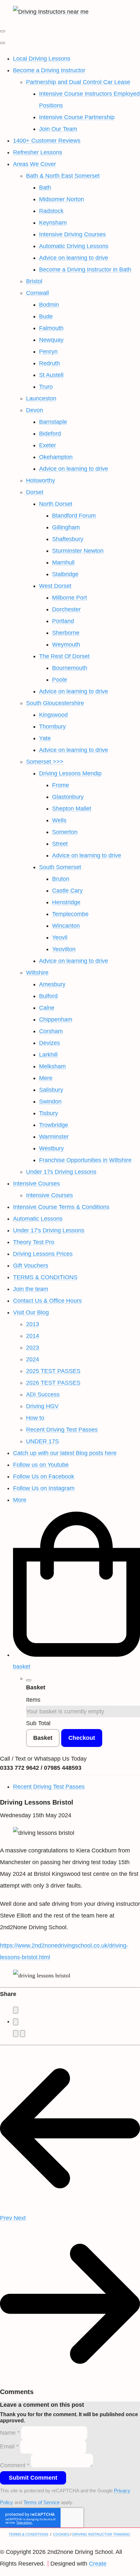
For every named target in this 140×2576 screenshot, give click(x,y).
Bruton (61, 879)
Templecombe (70, 914)
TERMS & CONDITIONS (45, 1277)
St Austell (51, 375)
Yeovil (60, 937)
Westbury (51, 1148)
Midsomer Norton (62, 199)
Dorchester (66, 609)
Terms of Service (42, 2502)
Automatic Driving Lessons (74, 246)
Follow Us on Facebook (44, 1476)
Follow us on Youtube (41, 1465)
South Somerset (60, 867)
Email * (9, 2446)
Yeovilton (64, 949)
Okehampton (56, 457)
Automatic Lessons (38, 1219)
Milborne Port (70, 598)
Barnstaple (53, 422)
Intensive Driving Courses (72, 234)
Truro (46, 387)
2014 (33, 1336)
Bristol (34, 281)
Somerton (65, 832)
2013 (33, 1324)
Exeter (48, 445)
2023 (33, 1348)
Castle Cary (67, 891)
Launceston (41, 398)
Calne (47, 1008)
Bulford (48, 996)
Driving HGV (42, 1406)
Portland (63, 621)
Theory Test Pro (34, 1242)
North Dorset (56, 504)
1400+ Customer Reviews (47, 141)
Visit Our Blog (31, 1312)
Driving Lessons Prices (43, 1254)
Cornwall (37, 293)
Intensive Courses (36, 1184)
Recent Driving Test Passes (62, 1430)
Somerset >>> (45, 762)
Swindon (50, 1101)
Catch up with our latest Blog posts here (65, 1453)
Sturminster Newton (78, 551)
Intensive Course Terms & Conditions (61, 1207)
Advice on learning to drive (74, 258)
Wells (59, 820)
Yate (45, 738)
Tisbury (49, 1113)
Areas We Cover (35, 164)
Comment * (15, 2465)
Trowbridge (54, 1125)
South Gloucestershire (55, 703)
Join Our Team (58, 129)
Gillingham (66, 527)
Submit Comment (33, 2478)
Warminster (54, 1137)
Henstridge (66, 902)
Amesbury (52, 984)
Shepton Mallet (72, 809)
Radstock (51, 211)
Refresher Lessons (38, 152)
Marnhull (63, 562)
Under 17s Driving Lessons (61, 1172)
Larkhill (48, 1055)
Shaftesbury (68, 539)
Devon (35, 410)
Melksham (52, 1066)
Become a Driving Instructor (49, 70)
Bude (46, 316)
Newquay (51, 340)
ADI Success (43, 1394)
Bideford (50, 434)
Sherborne (66, 633)
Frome (61, 785)
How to (35, 1418)
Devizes (49, 1043)
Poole (60, 680)
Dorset (35, 492)
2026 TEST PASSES (53, 1383)
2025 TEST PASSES (53, 1371)
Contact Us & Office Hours (47, 1301)
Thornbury (52, 727)
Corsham (51, 1031)
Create (98, 2564)
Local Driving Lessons (42, 59)
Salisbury (51, 1090)
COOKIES (61, 2534)
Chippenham (56, 1019)
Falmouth (51, 328)
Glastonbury (68, 797)
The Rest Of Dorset (64, 656)
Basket (43, 1738)
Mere (46, 1078)
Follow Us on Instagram (44, 1488)
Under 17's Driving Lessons (49, 1230)
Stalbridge (65, 574)
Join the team (31, 1289)
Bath (45, 187)
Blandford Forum (74, 516)
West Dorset (55, 586)
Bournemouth (70, 668)
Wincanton (66, 926)
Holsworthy (41, 480)
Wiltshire (37, 973)
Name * (10, 2433)
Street (60, 844)
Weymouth (66, 644)
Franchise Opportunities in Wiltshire (85, 1160)
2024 (33, 1359)
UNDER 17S (42, 1441)
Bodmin (49, 305)
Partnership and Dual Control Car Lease (78, 82)
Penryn (48, 352)
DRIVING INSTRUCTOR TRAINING (101, 2534)
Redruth (49, 363)
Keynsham (53, 223)
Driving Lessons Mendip (70, 773)
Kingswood (53, 715)
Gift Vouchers (31, 1266)
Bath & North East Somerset (63, 176)
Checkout (82, 1738)
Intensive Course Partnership (77, 117)
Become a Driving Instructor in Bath (85, 270)
